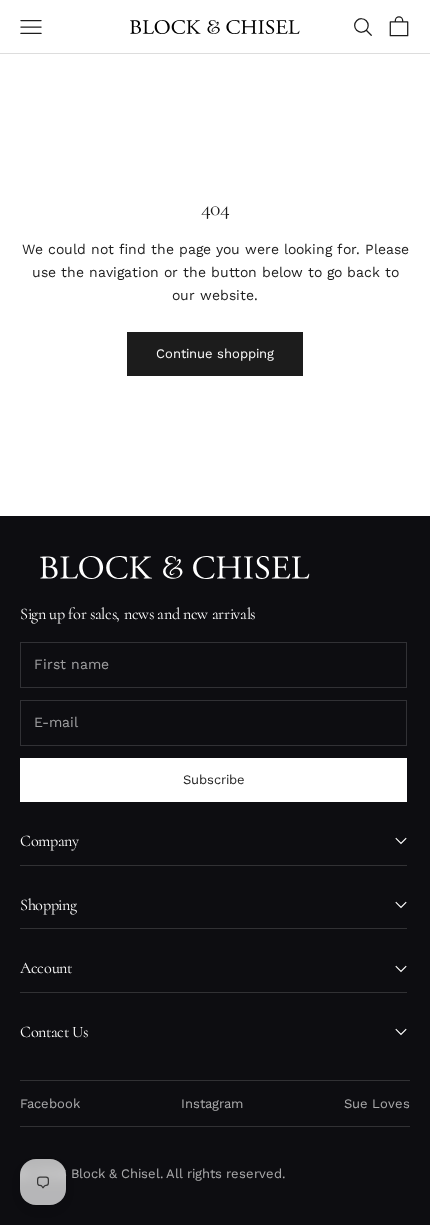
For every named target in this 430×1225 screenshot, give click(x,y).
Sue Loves (377, 1103)
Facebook (50, 1103)
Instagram (212, 1103)
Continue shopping (215, 353)
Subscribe (214, 779)
